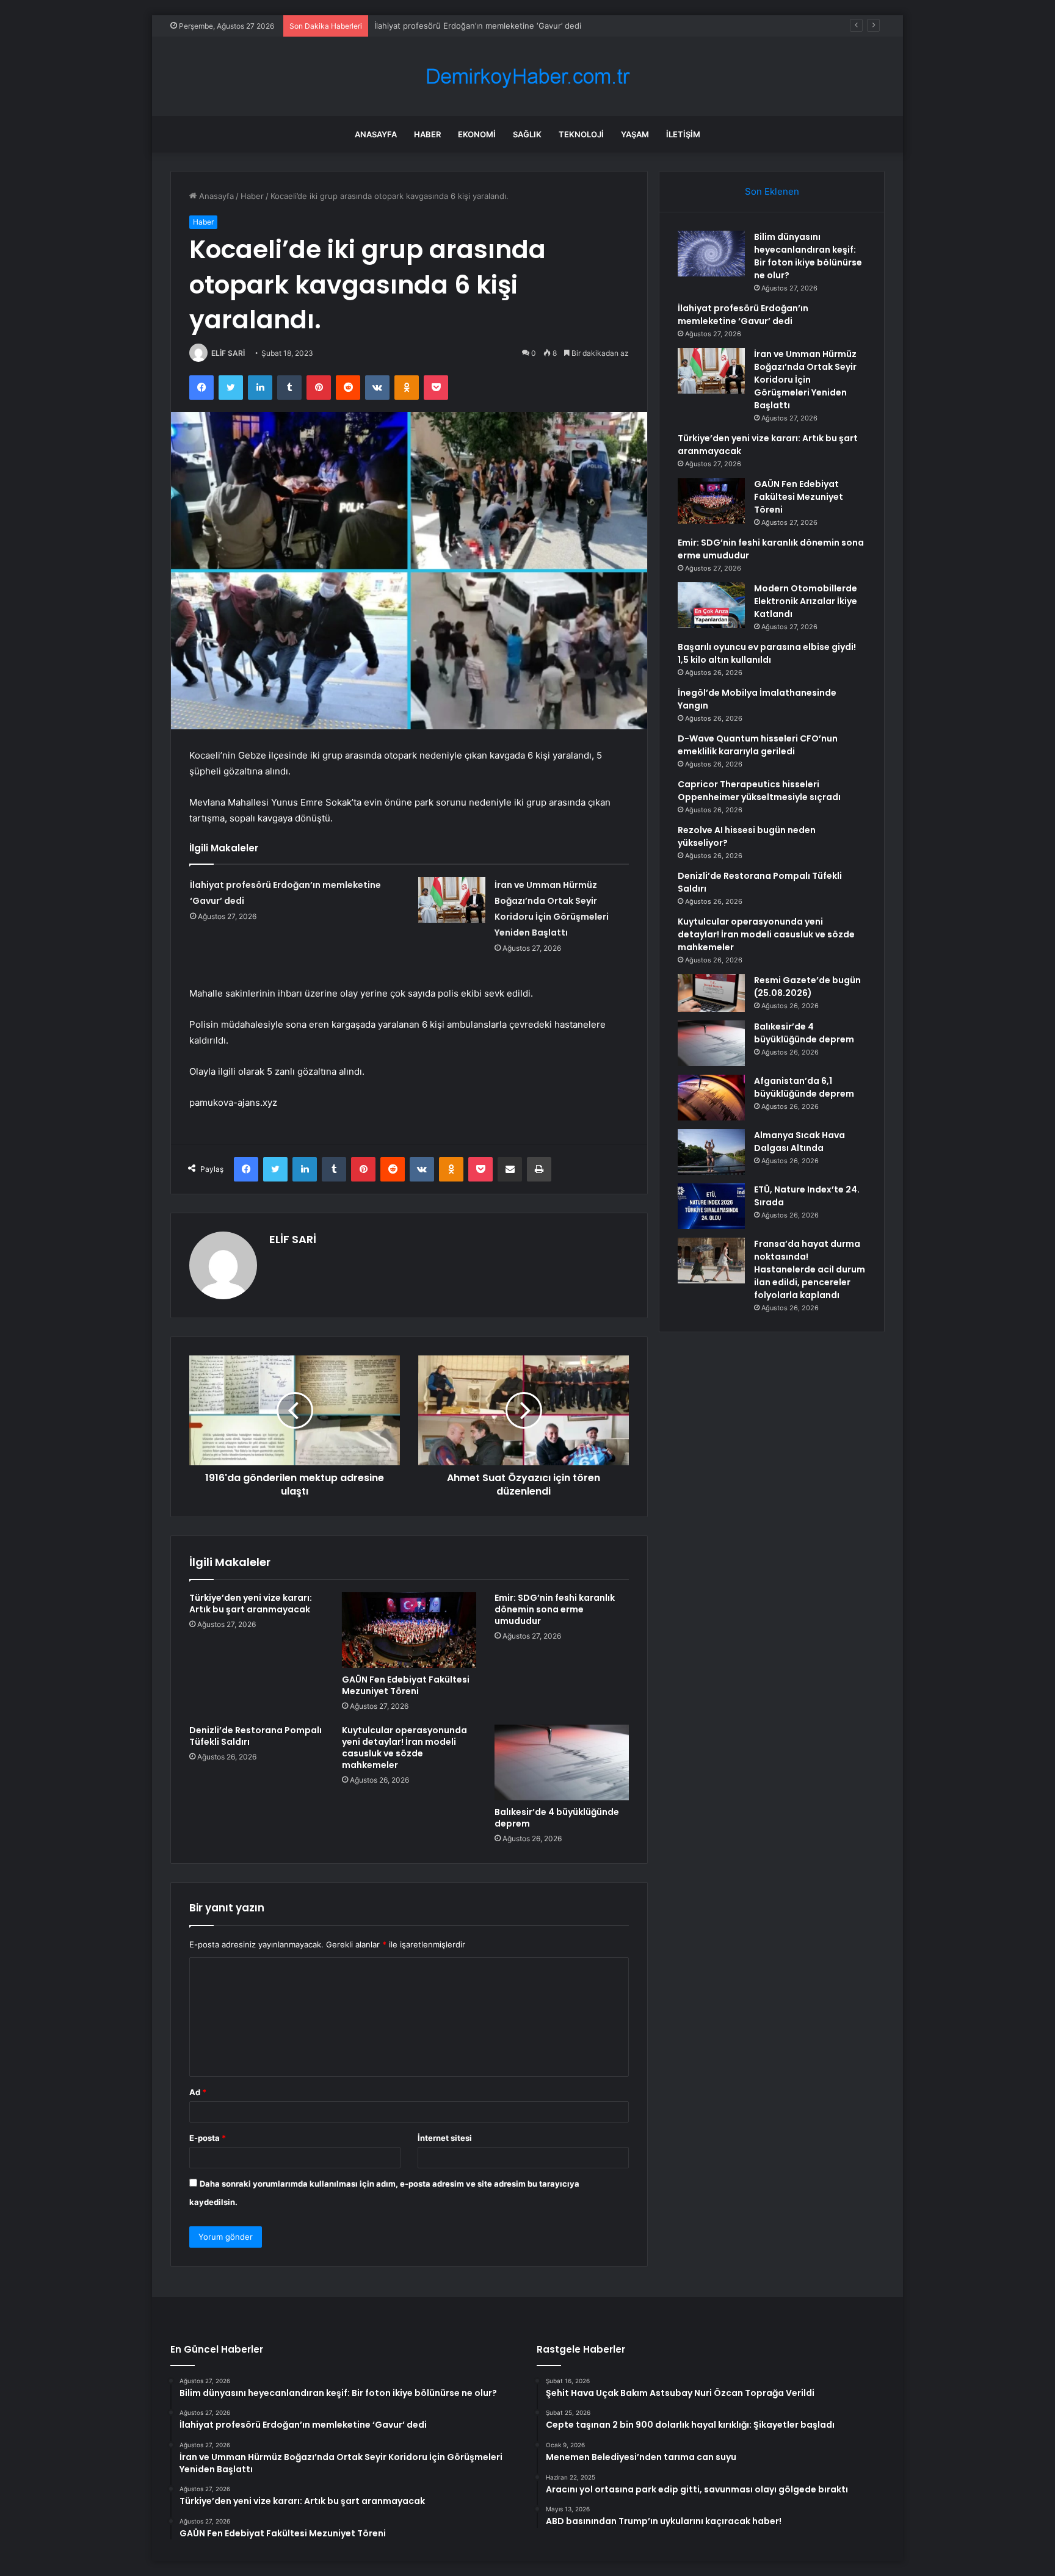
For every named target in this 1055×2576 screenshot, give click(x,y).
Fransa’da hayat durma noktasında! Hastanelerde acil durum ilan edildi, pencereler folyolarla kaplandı (810, 1269)
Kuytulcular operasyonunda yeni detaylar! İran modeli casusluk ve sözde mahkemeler (404, 1748)
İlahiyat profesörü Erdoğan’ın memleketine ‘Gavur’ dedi (743, 315)
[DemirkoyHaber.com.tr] (527, 77)
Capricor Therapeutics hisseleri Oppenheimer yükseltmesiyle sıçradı (759, 791)
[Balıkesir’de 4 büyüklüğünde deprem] (562, 1762)
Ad (198, 2092)
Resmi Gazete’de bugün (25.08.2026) (807, 987)
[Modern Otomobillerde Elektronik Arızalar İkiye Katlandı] (711, 605)
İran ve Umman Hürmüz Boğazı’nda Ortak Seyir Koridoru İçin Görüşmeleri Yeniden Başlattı (805, 380)
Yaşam (635, 134)
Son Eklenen (772, 191)
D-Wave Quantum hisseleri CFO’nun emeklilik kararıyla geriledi (758, 745)
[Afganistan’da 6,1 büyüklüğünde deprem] (711, 1098)
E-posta (208, 2138)
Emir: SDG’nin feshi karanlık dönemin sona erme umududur (555, 1609)
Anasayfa (376, 134)
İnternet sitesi (445, 2138)
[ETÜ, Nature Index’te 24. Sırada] (711, 1206)
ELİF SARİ (228, 353)
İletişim (683, 134)
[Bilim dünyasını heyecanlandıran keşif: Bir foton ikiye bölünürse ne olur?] (711, 254)
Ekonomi (477, 134)
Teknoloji (581, 134)
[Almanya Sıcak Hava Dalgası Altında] (711, 1152)
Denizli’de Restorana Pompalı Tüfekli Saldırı (256, 1736)
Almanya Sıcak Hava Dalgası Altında (799, 1142)
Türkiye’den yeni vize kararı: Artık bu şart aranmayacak (251, 1604)
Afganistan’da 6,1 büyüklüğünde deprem (804, 1087)
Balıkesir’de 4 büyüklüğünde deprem (557, 1818)
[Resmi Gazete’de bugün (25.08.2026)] (711, 993)
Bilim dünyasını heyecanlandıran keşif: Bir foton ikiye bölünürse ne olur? (808, 256)
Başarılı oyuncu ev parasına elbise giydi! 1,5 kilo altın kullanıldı (767, 653)
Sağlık (527, 134)
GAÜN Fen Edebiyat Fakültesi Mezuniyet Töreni (406, 1685)
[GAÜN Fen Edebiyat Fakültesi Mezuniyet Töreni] (409, 1630)
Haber (427, 134)
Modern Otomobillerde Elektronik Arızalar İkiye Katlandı (806, 601)
